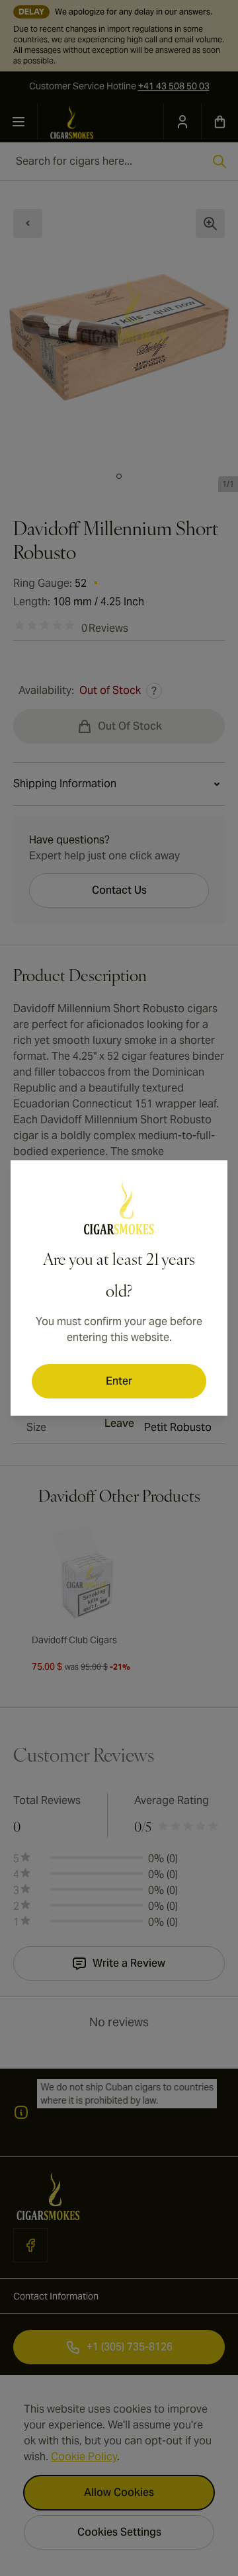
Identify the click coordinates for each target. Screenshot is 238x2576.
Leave (119, 1423)
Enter (119, 1381)
